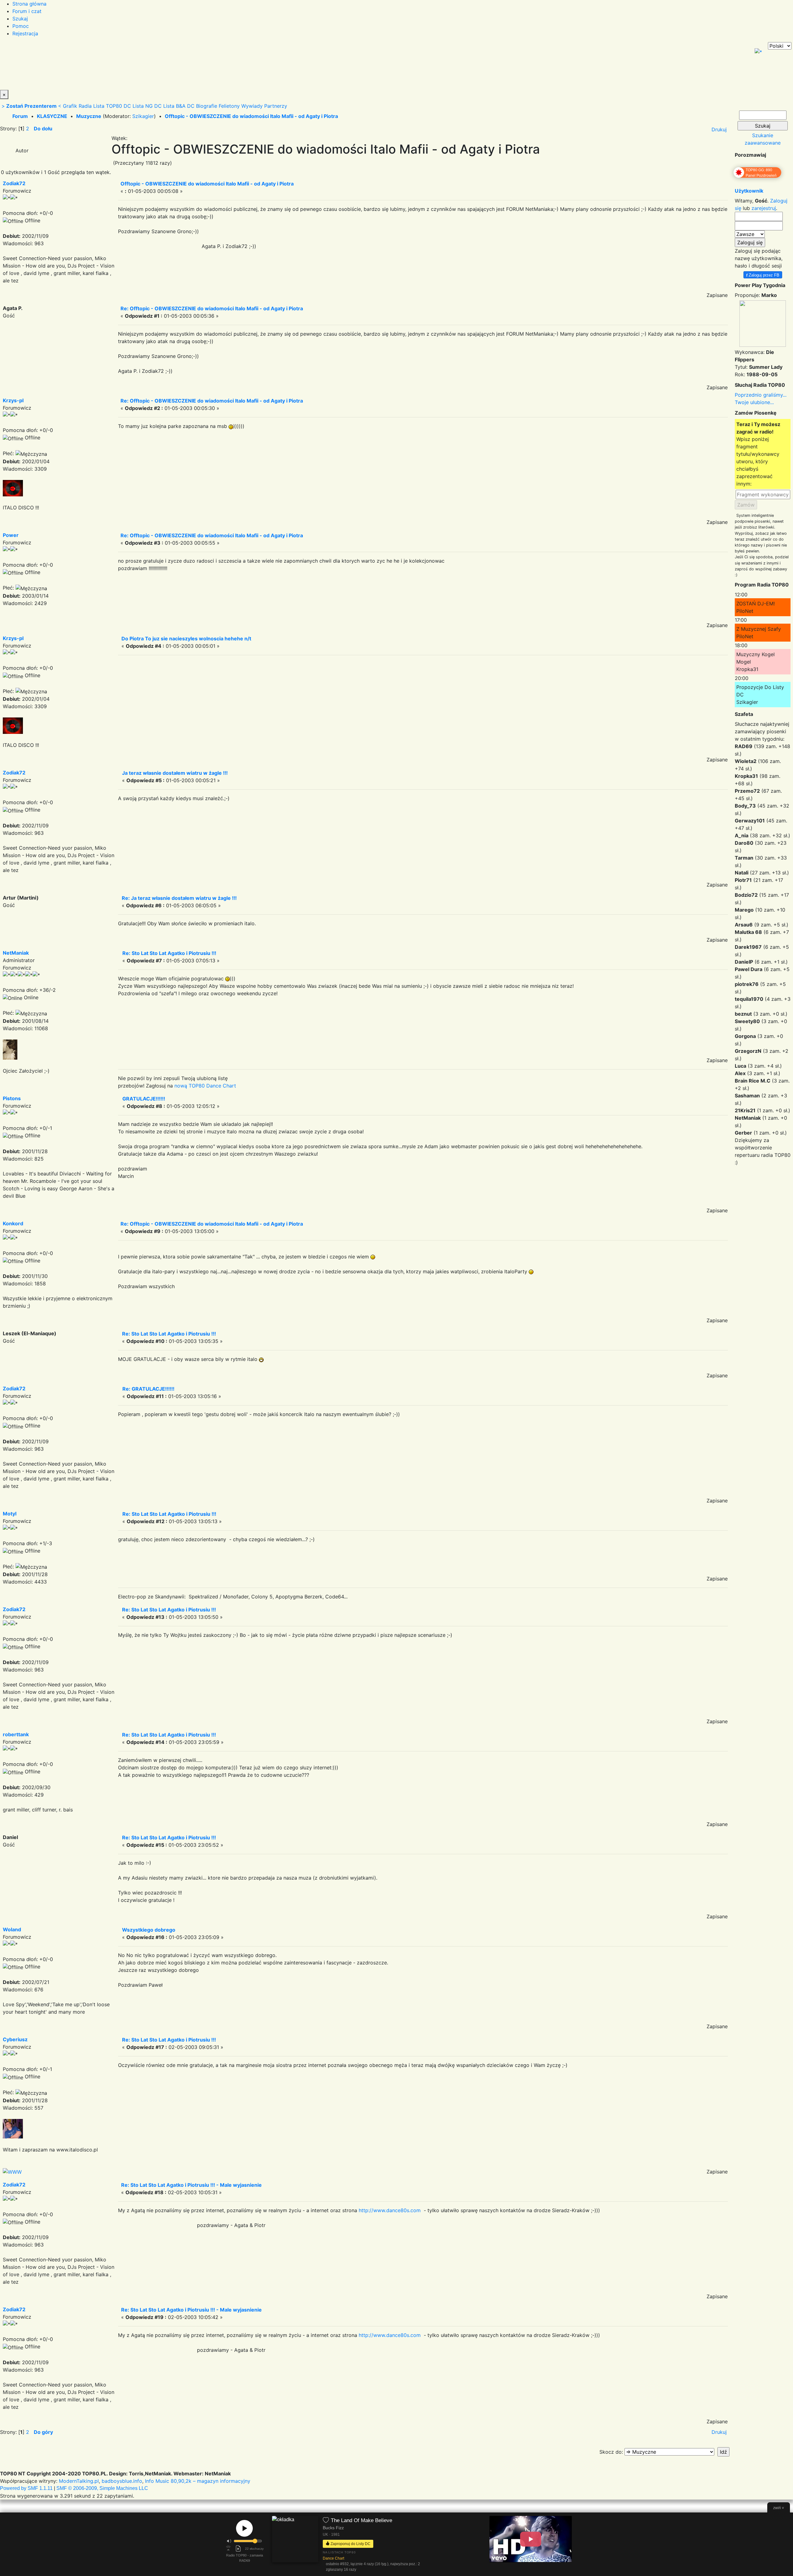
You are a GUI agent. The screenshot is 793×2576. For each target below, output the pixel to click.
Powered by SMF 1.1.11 (26, 2488)
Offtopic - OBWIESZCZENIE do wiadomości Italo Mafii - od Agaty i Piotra (251, 116)
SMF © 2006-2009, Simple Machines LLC (102, 2488)
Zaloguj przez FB (763, 275)
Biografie (207, 106)
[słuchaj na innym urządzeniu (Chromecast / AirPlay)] (228, 2548)
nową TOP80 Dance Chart (205, 1086)
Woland (12, 1929)
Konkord (13, 1223)
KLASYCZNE (52, 116)
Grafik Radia (77, 106)
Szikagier (143, 116)
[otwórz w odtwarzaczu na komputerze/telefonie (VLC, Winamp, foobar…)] (238, 2548)
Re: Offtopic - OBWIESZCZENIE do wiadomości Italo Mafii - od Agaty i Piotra (212, 308)
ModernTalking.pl (79, 2481)
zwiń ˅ (779, 2508)
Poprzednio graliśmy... (761, 395)
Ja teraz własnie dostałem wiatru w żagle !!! (175, 773)
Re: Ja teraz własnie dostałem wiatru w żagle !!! (179, 898)
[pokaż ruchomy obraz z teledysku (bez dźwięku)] (531, 2539)
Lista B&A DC (179, 106)
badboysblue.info (122, 2481)
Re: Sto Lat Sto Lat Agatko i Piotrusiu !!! (169, 953)
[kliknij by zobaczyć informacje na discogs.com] (295, 2545)
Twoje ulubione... (754, 402)
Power (11, 535)
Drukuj (719, 129)
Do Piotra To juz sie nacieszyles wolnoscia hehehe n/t (186, 639)
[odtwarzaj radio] (244, 2528)
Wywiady (252, 106)
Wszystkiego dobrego (149, 1930)
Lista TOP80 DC (112, 106)
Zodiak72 (14, 183)
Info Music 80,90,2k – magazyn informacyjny (198, 2481)
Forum (20, 116)
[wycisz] (229, 2541)
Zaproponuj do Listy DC (350, 2543)
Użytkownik (749, 191)
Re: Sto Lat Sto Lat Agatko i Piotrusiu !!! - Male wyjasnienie (191, 2185)
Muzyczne (89, 116)
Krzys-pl (13, 400)
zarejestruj (764, 208)
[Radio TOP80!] (144, 66)
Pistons (12, 1098)
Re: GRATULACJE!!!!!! (148, 1389)
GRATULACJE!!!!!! (144, 1099)
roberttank (16, 1734)
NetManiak (16, 953)
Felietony (229, 106)
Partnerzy (276, 106)
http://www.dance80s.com (390, 2210)
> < (31, 106)
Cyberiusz (15, 2039)
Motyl (10, 1514)
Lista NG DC (147, 106)
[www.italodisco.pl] (12, 2171)
